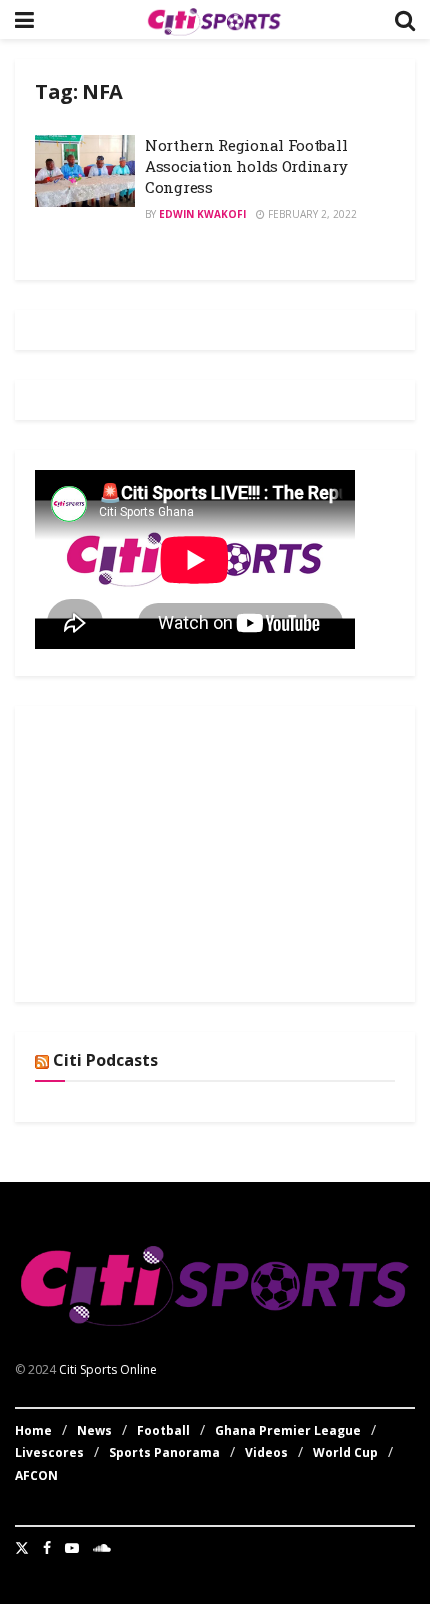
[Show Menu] (24, 19)
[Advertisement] (185, 851)
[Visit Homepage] (214, 20)
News (94, 1430)
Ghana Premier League (288, 1430)
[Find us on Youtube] (72, 1548)
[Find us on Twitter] (22, 1548)
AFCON (36, 1475)
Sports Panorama (164, 1452)
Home (33, 1430)
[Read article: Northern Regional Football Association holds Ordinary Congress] (85, 171)
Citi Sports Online (108, 1369)
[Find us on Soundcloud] (102, 1548)
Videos (266, 1452)
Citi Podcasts (105, 1060)
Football (163, 1430)
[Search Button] (405, 19)
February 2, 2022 (311, 214)
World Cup (345, 1452)
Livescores (49, 1452)
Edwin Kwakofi (202, 214)
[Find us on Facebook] (47, 1548)
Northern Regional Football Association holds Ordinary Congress (246, 166)
